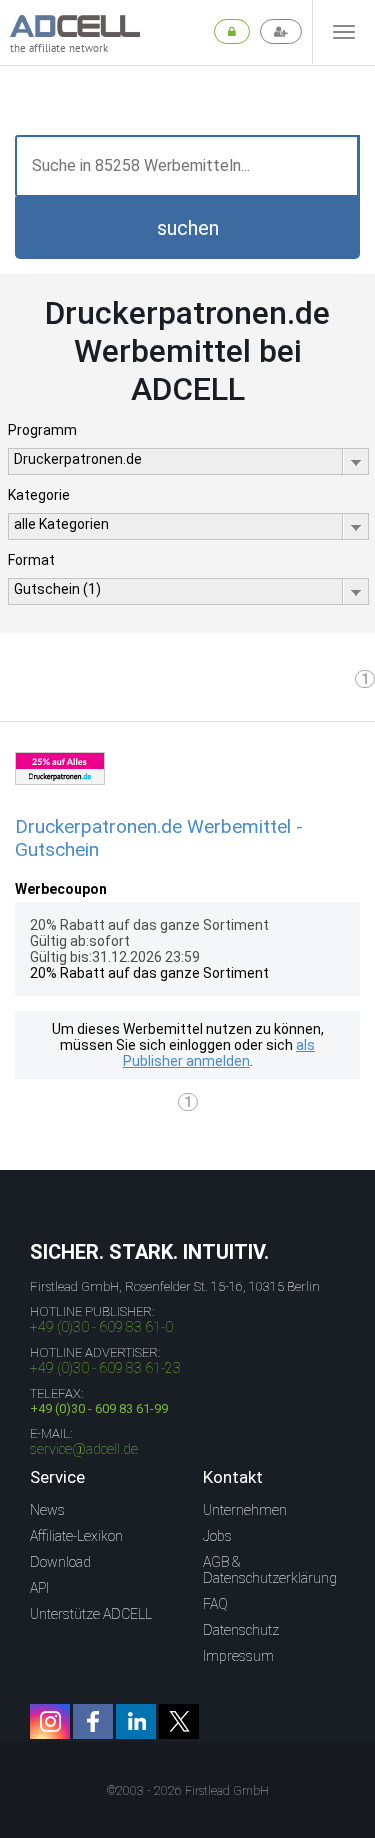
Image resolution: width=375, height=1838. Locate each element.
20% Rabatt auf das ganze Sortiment (149, 973)
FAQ (215, 1604)
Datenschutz (241, 1630)
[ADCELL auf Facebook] (93, 1721)
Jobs (217, 1536)
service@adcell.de (84, 1449)
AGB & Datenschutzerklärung (270, 1570)
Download (60, 1562)
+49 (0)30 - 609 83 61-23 (105, 1368)
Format (31, 560)
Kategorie (39, 495)
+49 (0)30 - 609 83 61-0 (101, 1327)
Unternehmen (245, 1510)
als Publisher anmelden (219, 1053)
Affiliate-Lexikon (76, 1536)
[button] (187, 228)
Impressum (238, 1656)
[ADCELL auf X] (179, 1721)
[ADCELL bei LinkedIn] (136, 1721)
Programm (42, 430)
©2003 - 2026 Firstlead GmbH (188, 1791)
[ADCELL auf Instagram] (50, 1721)
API (39, 1588)
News (47, 1510)
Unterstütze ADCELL (91, 1614)
